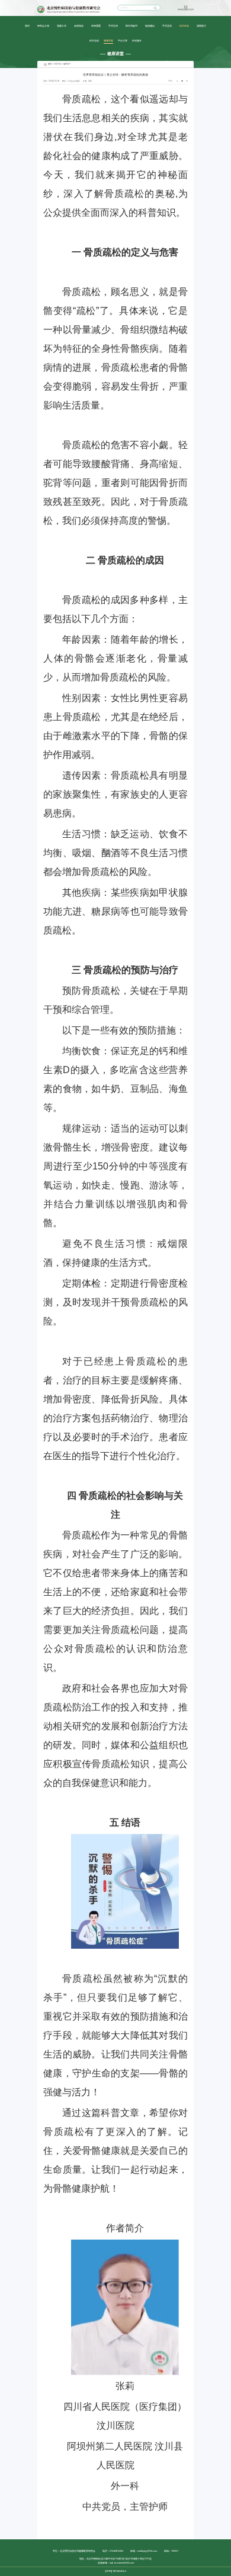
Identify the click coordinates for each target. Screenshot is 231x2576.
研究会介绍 (43, 25)
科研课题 (96, 25)
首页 (27, 25)
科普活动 (94, 40)
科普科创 (184, 25)
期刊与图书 (131, 25)
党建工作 (62, 25)
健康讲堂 (108, 40)
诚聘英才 (201, 25)
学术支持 (113, 25)
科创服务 (137, 40)
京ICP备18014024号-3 (115, 2571)
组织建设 (150, 25)
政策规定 (79, 25)
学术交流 (167, 25)
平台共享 (123, 40)
